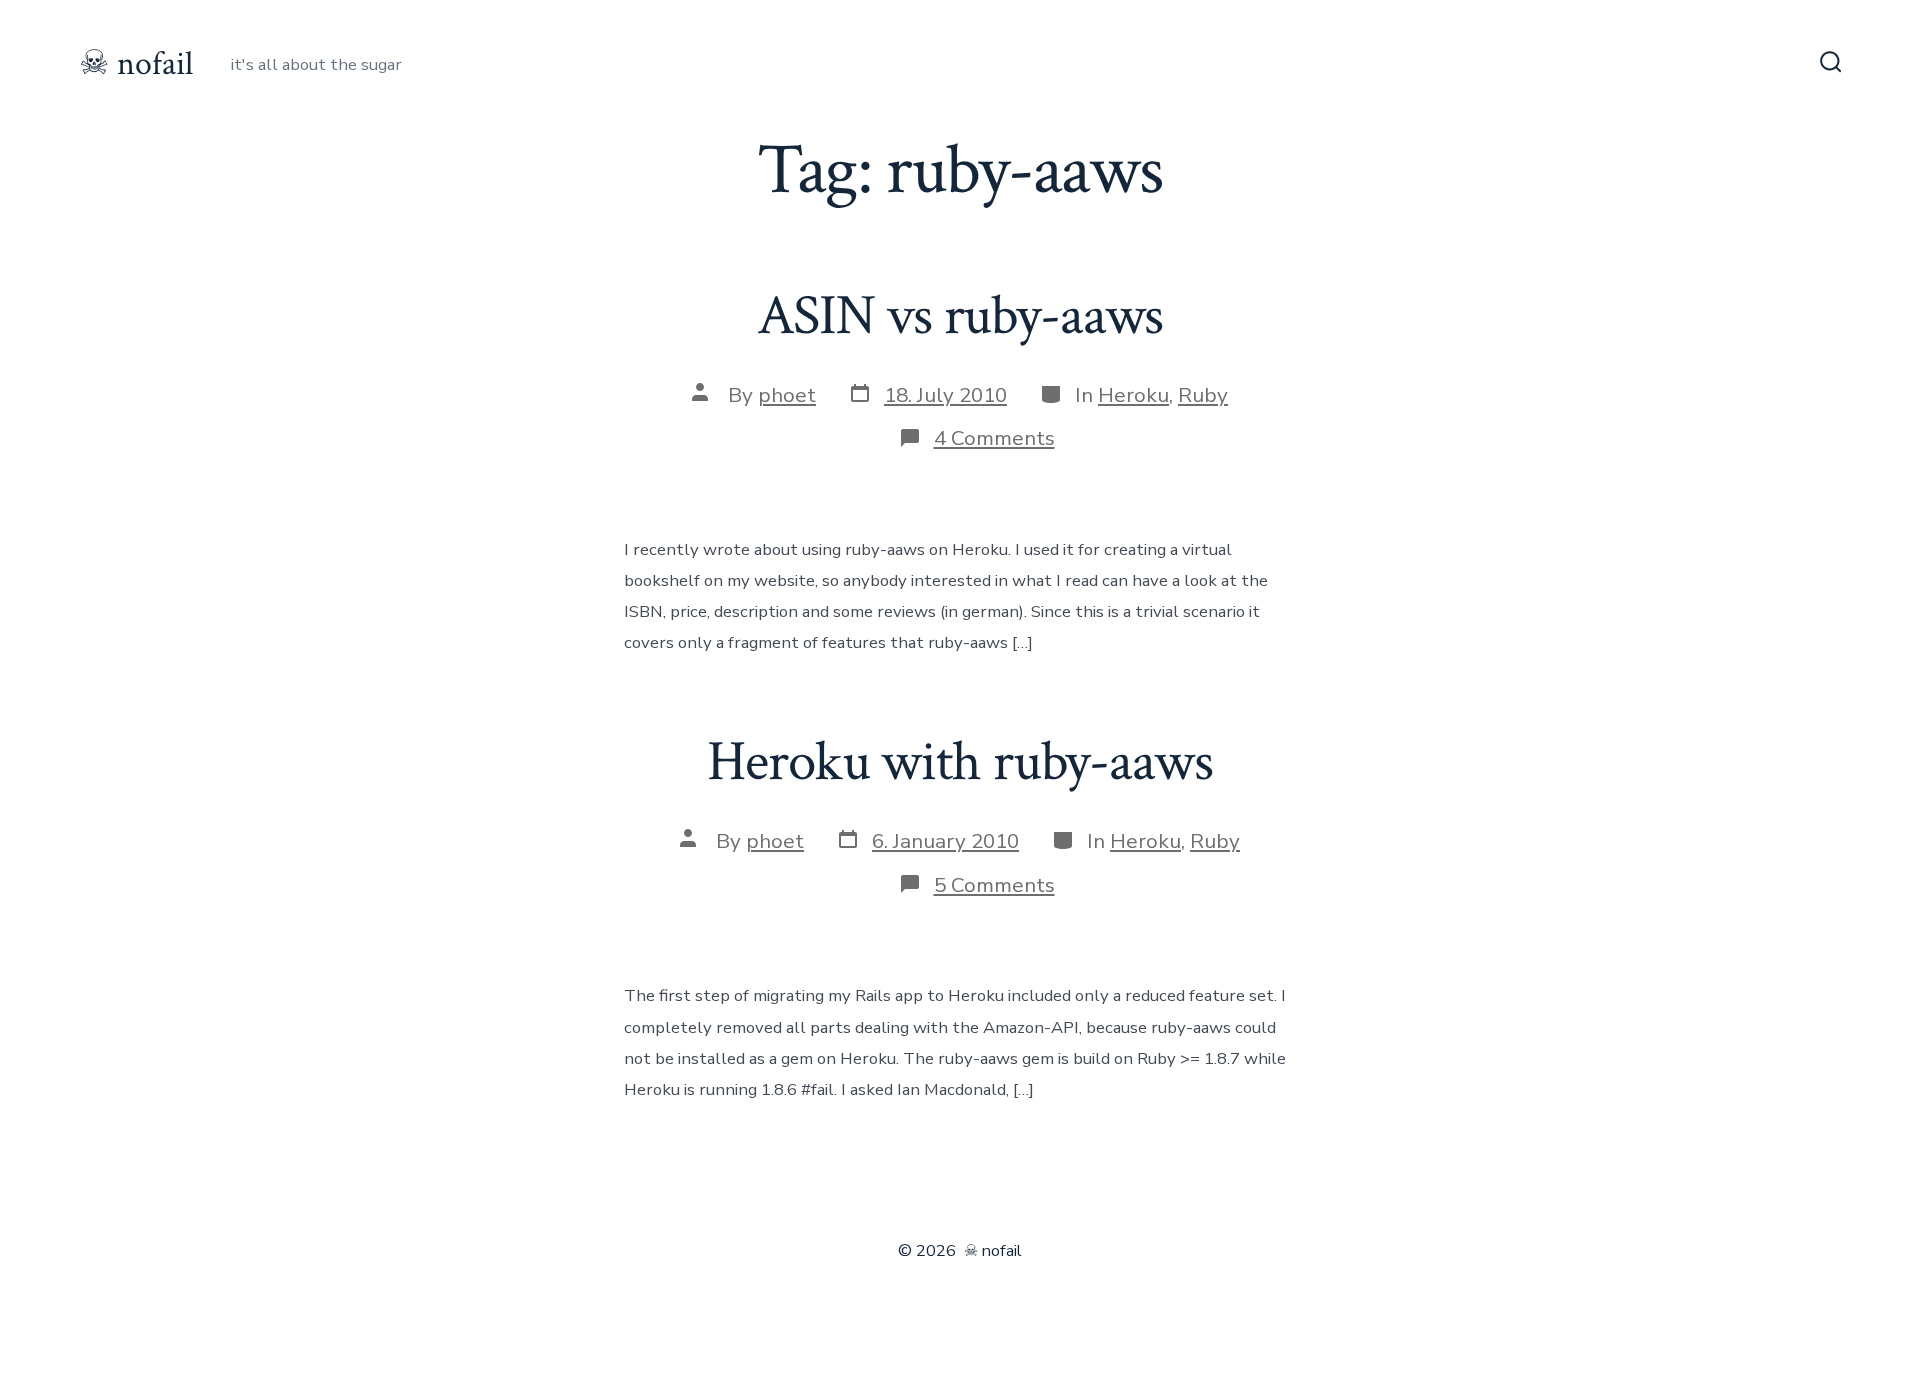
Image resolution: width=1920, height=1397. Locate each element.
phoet (787, 395)
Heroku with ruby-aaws (959, 762)
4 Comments (994, 438)
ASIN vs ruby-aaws (960, 316)
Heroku (1133, 395)
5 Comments (994, 885)
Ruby (1203, 395)
